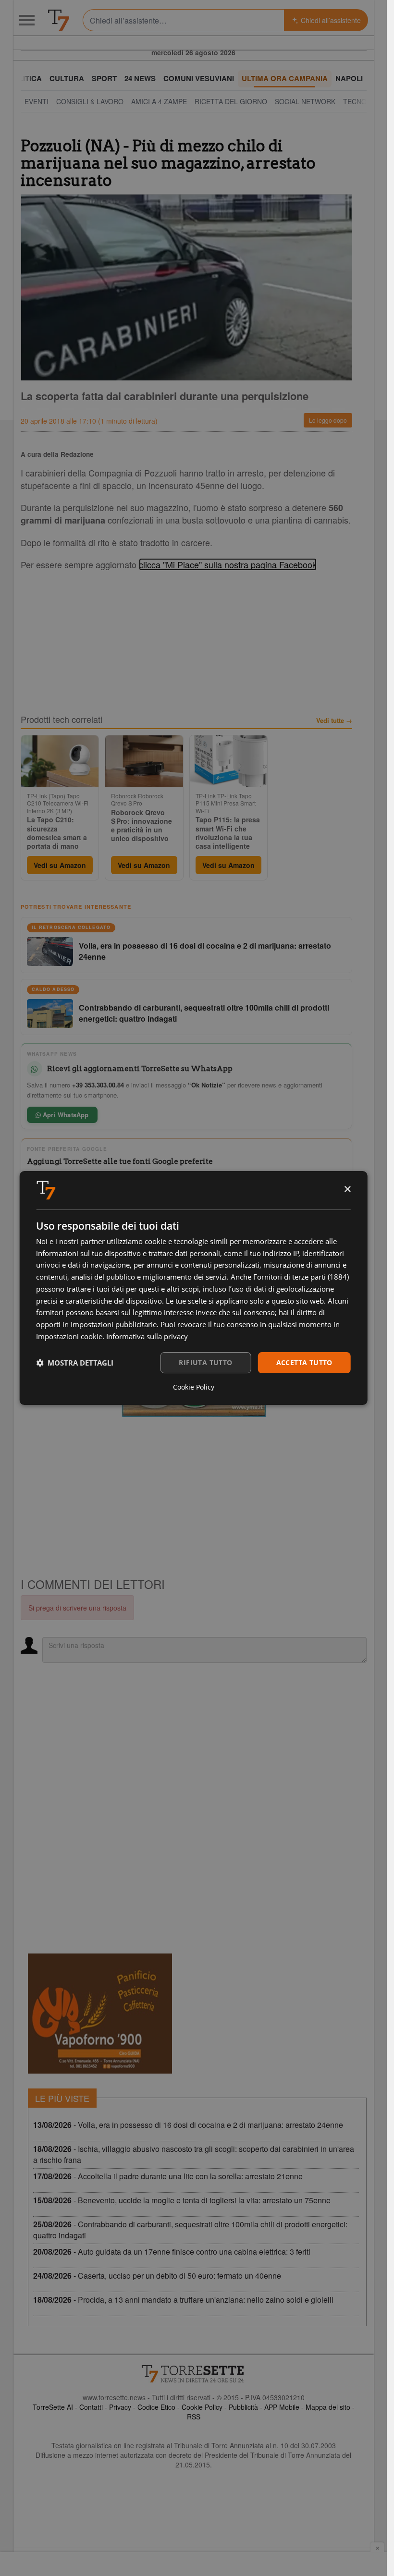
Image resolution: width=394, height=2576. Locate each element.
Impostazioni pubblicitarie (114, 1324)
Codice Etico (156, 2407)
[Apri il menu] (27, 20)
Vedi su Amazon (60, 865)
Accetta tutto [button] (304, 1362)
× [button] (347, 1190)
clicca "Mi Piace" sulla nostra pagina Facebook (228, 564)
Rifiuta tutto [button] (205, 1362)
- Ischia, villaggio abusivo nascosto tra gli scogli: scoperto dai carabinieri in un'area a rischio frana (194, 2154)
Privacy (120, 2407)
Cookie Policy (202, 2407)
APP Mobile (282, 2407)
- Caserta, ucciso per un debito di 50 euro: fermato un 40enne (157, 2276)
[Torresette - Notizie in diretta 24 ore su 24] (194, 2374)
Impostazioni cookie (69, 1336)
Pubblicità (243, 2407)
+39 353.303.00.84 (98, 1085)
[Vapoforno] (100, 2014)
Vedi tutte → (334, 720)
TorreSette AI (53, 2407)
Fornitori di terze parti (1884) (301, 1277)
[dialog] (193, 1288)
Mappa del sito (328, 2407)
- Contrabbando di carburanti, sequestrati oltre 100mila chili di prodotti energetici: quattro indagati (190, 2230)
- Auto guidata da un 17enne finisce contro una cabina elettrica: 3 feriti (172, 2252)
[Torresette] (59, 20)
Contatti (91, 2407)
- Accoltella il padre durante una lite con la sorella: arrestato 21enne (168, 2176)
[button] (75, 1363)
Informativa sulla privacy (147, 1336)
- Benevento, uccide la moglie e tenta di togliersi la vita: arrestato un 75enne (182, 2200)
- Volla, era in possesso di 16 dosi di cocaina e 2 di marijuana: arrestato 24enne (188, 2125)
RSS (194, 2417)
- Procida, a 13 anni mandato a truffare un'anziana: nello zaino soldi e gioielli (183, 2300)
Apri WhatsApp (65, 1115)
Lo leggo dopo (328, 420)
